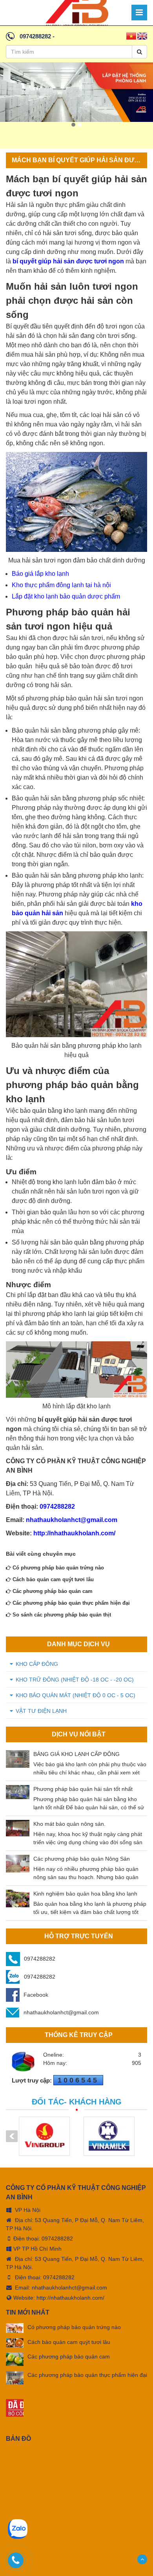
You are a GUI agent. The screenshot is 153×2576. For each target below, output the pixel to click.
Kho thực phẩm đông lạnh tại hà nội (61, 585)
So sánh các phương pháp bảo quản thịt (61, 1615)
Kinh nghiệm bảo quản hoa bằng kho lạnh (85, 1894)
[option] (76, 92)
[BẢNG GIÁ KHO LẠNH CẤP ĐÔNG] (18, 1759)
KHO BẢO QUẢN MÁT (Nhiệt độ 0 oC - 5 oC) (76, 1695)
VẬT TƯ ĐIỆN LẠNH (41, 1711)
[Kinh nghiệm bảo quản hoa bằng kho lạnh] (18, 1898)
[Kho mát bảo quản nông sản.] (18, 1828)
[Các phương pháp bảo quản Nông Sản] (18, 1864)
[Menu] (139, 13)
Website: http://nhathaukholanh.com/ (59, 2298)
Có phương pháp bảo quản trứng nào (57, 1568)
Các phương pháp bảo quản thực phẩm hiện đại (70, 1603)
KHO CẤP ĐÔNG (37, 1664)
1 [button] (73, 125)
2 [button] (80, 125)
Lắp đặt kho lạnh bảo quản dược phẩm (66, 596)
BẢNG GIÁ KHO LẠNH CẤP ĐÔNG (76, 1754)
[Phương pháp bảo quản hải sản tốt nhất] (18, 1792)
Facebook (36, 1995)
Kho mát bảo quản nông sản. (69, 1824)
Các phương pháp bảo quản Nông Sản (82, 1859)
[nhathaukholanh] (77, 12)
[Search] (139, 52)
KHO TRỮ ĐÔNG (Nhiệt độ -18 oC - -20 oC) (75, 1680)
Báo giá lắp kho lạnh (40, 574)
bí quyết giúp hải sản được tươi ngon (68, 261)
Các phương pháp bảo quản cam (52, 1591)
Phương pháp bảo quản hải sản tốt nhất (83, 1789)
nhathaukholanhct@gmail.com (72, 1520)
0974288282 (35, 36)
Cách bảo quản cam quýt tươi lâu (52, 1579)
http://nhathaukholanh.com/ (74, 1533)
